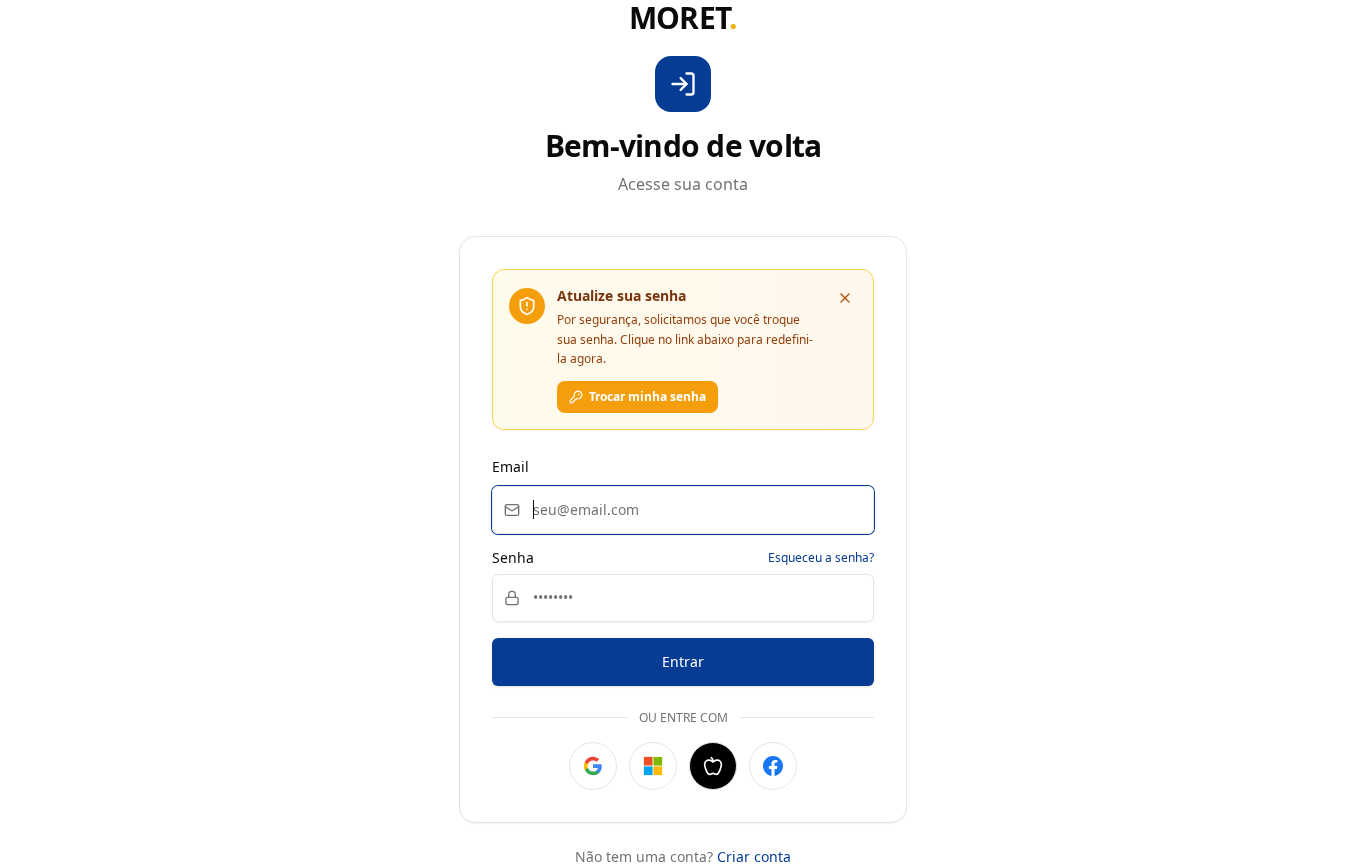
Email (510, 466)
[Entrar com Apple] (713, 766)
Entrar (683, 661)
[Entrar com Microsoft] (653, 766)
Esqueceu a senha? (821, 558)
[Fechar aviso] (845, 298)
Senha (513, 558)
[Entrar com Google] (593, 766)
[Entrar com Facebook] (773, 766)
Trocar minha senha (647, 396)
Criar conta (754, 856)
